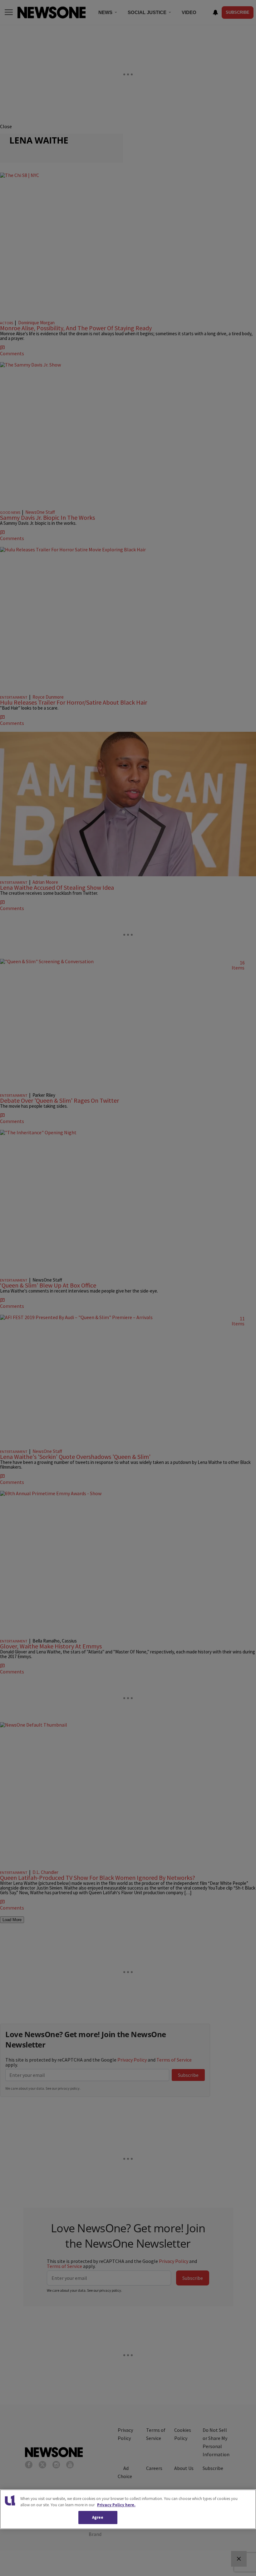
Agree (98, 2517)
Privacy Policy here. (116, 2505)
